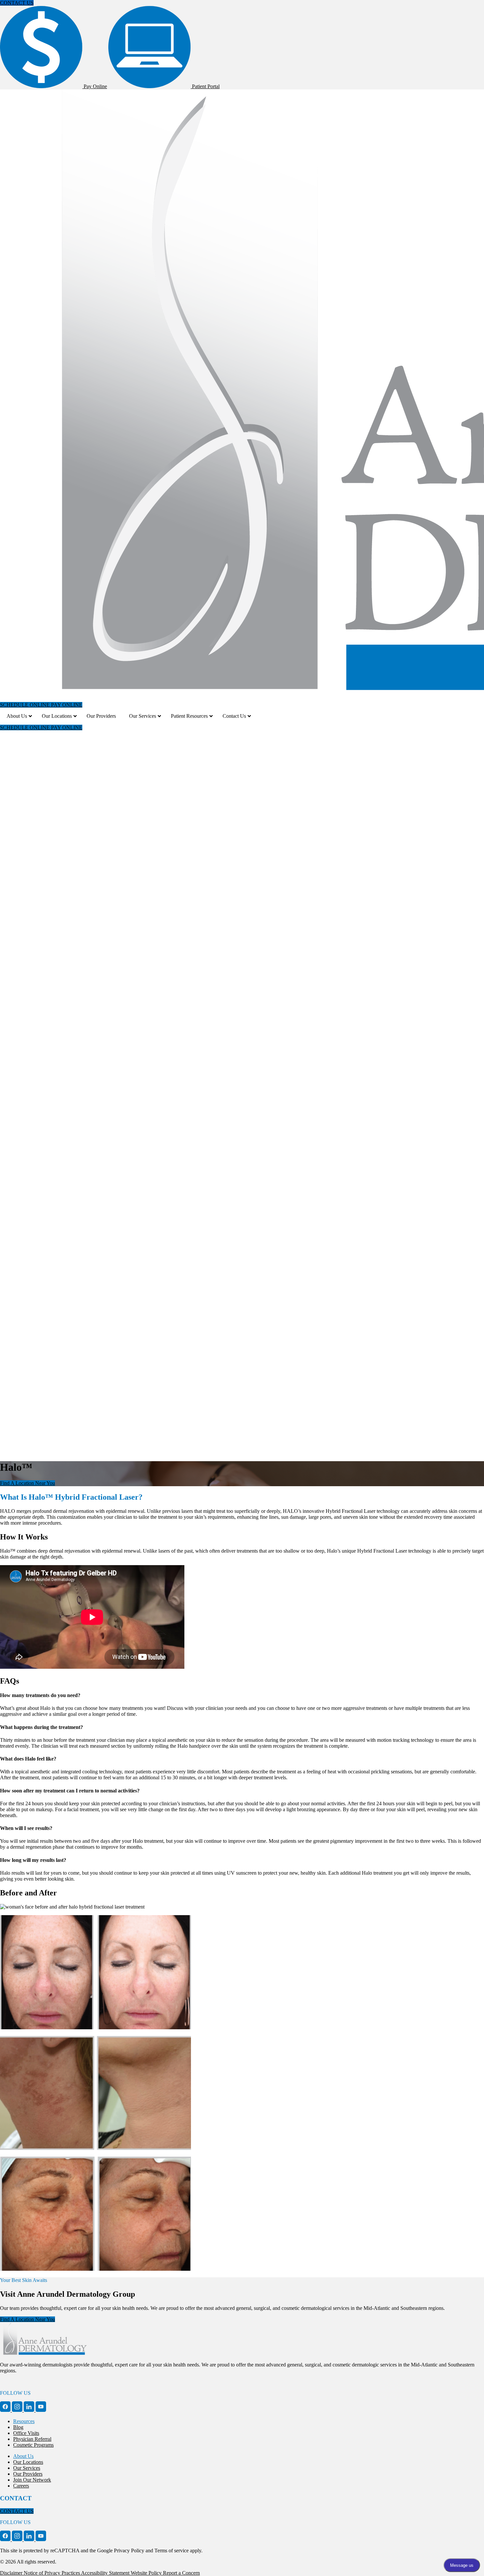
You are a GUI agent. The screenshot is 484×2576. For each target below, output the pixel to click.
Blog (18, 2427)
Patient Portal (205, 86)
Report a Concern (181, 2573)
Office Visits (26, 2433)
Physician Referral (32, 2439)
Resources (24, 2421)
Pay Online (95, 86)
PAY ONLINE (67, 705)
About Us (23, 2456)
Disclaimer (12, 2573)
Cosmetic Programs (33, 2445)
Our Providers (28, 2474)
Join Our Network (32, 2480)
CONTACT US (17, 3)
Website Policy (147, 2573)
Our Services (27, 2468)
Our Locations (28, 2462)
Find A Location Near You (27, 1483)
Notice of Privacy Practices (52, 2573)
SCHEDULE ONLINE (26, 705)
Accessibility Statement (106, 2573)
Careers (21, 2486)
